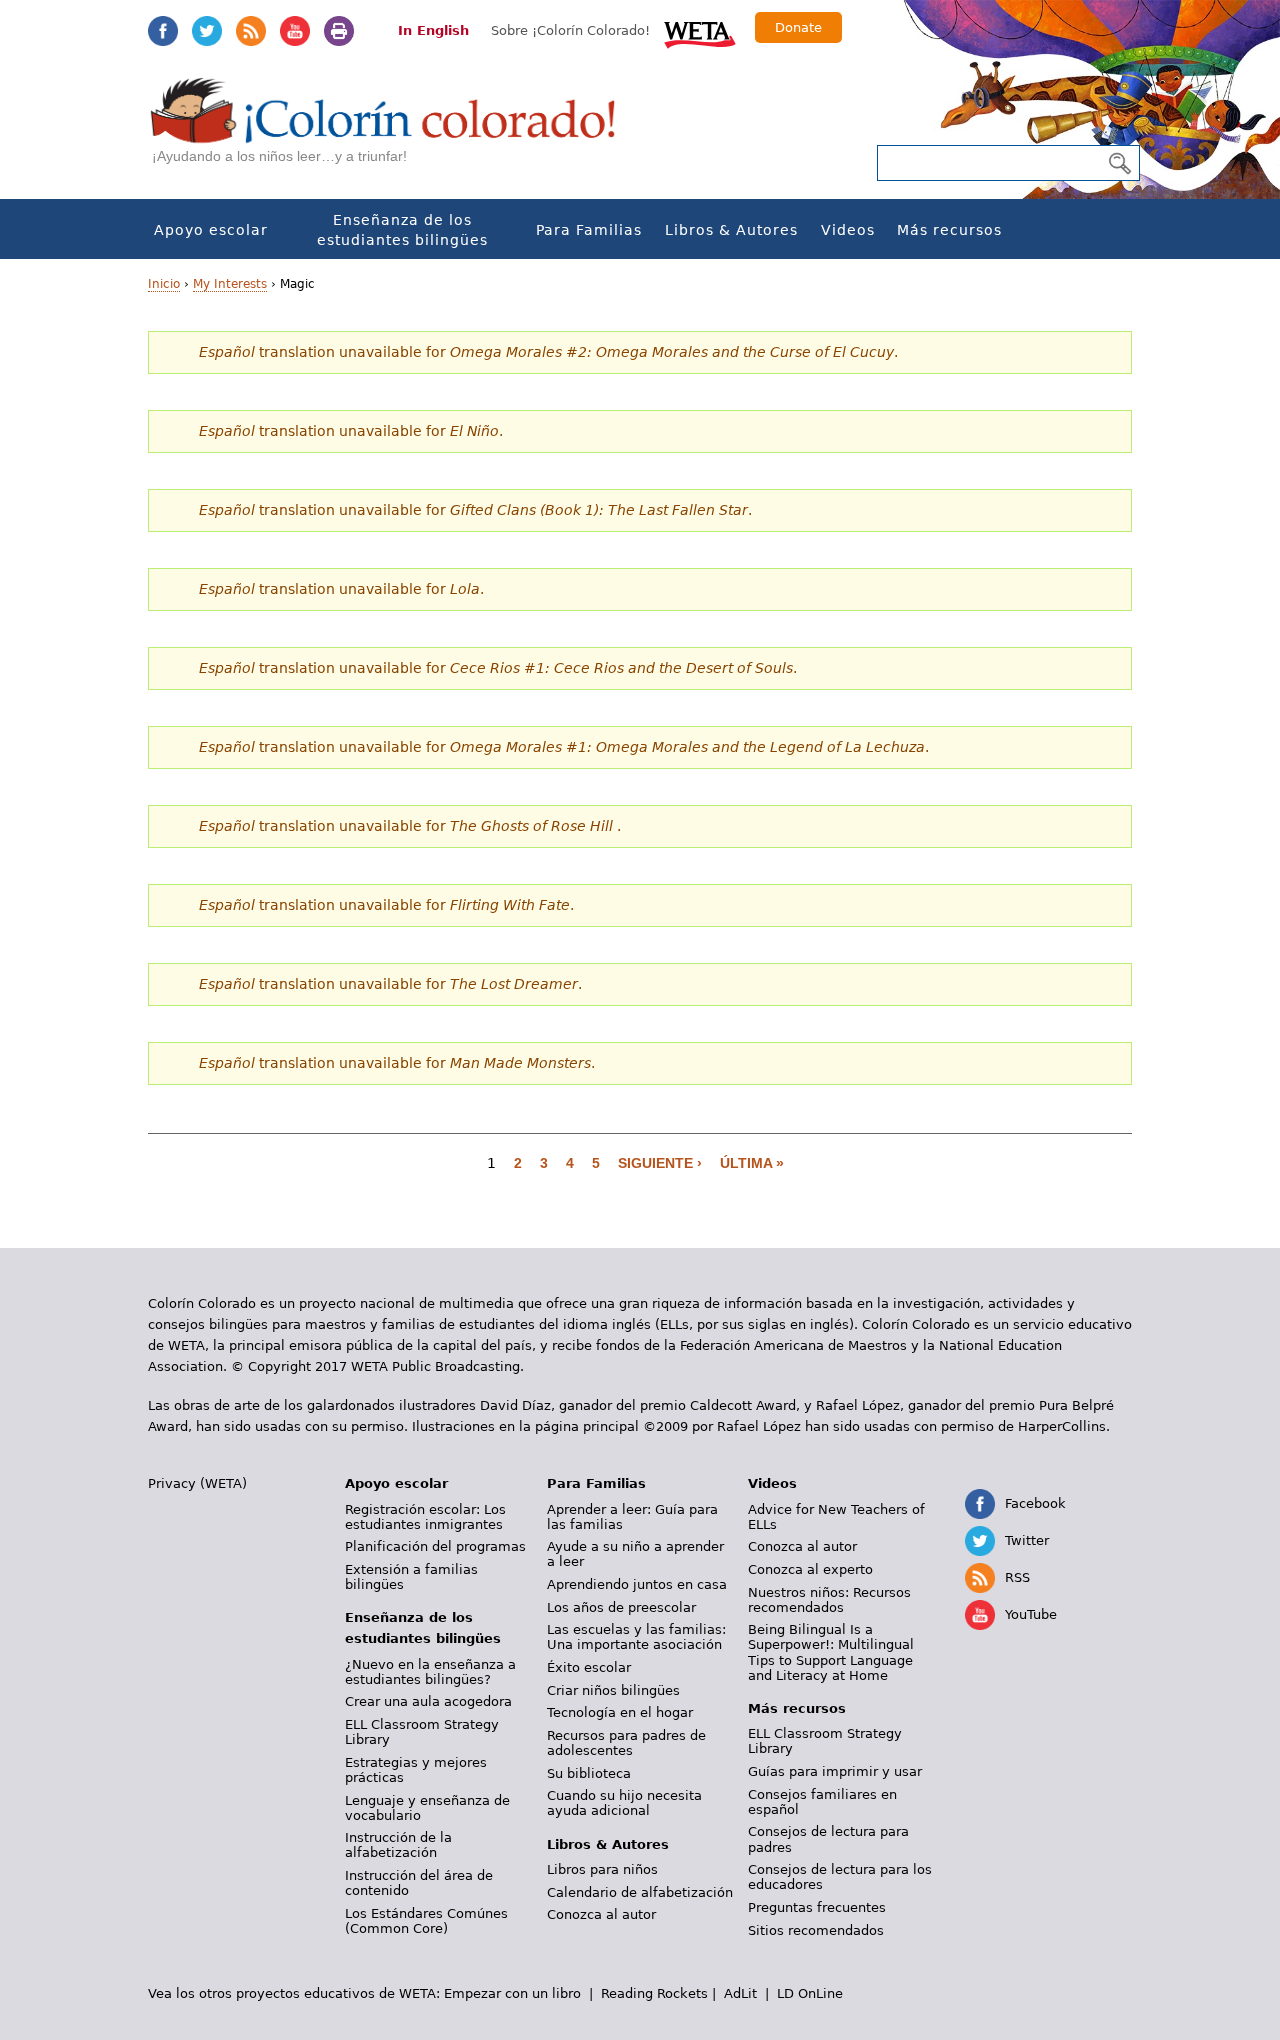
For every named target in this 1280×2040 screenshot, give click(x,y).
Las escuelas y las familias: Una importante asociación (636, 1637)
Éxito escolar (589, 1667)
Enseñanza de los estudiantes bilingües (402, 230)
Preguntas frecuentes (817, 1907)
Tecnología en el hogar (620, 1712)
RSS (251, 31)
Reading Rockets (654, 1993)
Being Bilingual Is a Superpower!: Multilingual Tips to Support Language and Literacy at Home (831, 1652)
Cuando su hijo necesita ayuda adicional (624, 1803)
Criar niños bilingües (613, 1690)
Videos (848, 230)
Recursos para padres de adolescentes (626, 1743)
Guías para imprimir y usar (835, 1771)
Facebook (163, 31)
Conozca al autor (601, 1914)
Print (339, 31)
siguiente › (660, 1163)
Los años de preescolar (621, 1607)
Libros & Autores (731, 230)
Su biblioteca (589, 1773)
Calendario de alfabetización (640, 1892)
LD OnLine (810, 1993)
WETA (700, 32)
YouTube (295, 31)
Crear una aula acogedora (428, 1701)
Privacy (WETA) (197, 1483)
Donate (798, 27)
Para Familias (589, 230)
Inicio (164, 284)
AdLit (740, 1993)
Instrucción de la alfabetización (398, 1845)
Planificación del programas (435, 1546)
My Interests (230, 284)
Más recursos (949, 230)
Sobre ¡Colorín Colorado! (570, 30)
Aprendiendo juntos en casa (637, 1584)
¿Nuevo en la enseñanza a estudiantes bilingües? (430, 1672)
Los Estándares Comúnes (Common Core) (426, 1921)
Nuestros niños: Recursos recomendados (829, 1600)
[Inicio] (394, 130)
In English (433, 30)
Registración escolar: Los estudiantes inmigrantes (425, 1517)
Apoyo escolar (211, 230)
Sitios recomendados (816, 1930)
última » (752, 1163)
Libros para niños (602, 1869)
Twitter (207, 31)
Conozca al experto (810, 1569)
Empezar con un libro (512, 1993)
